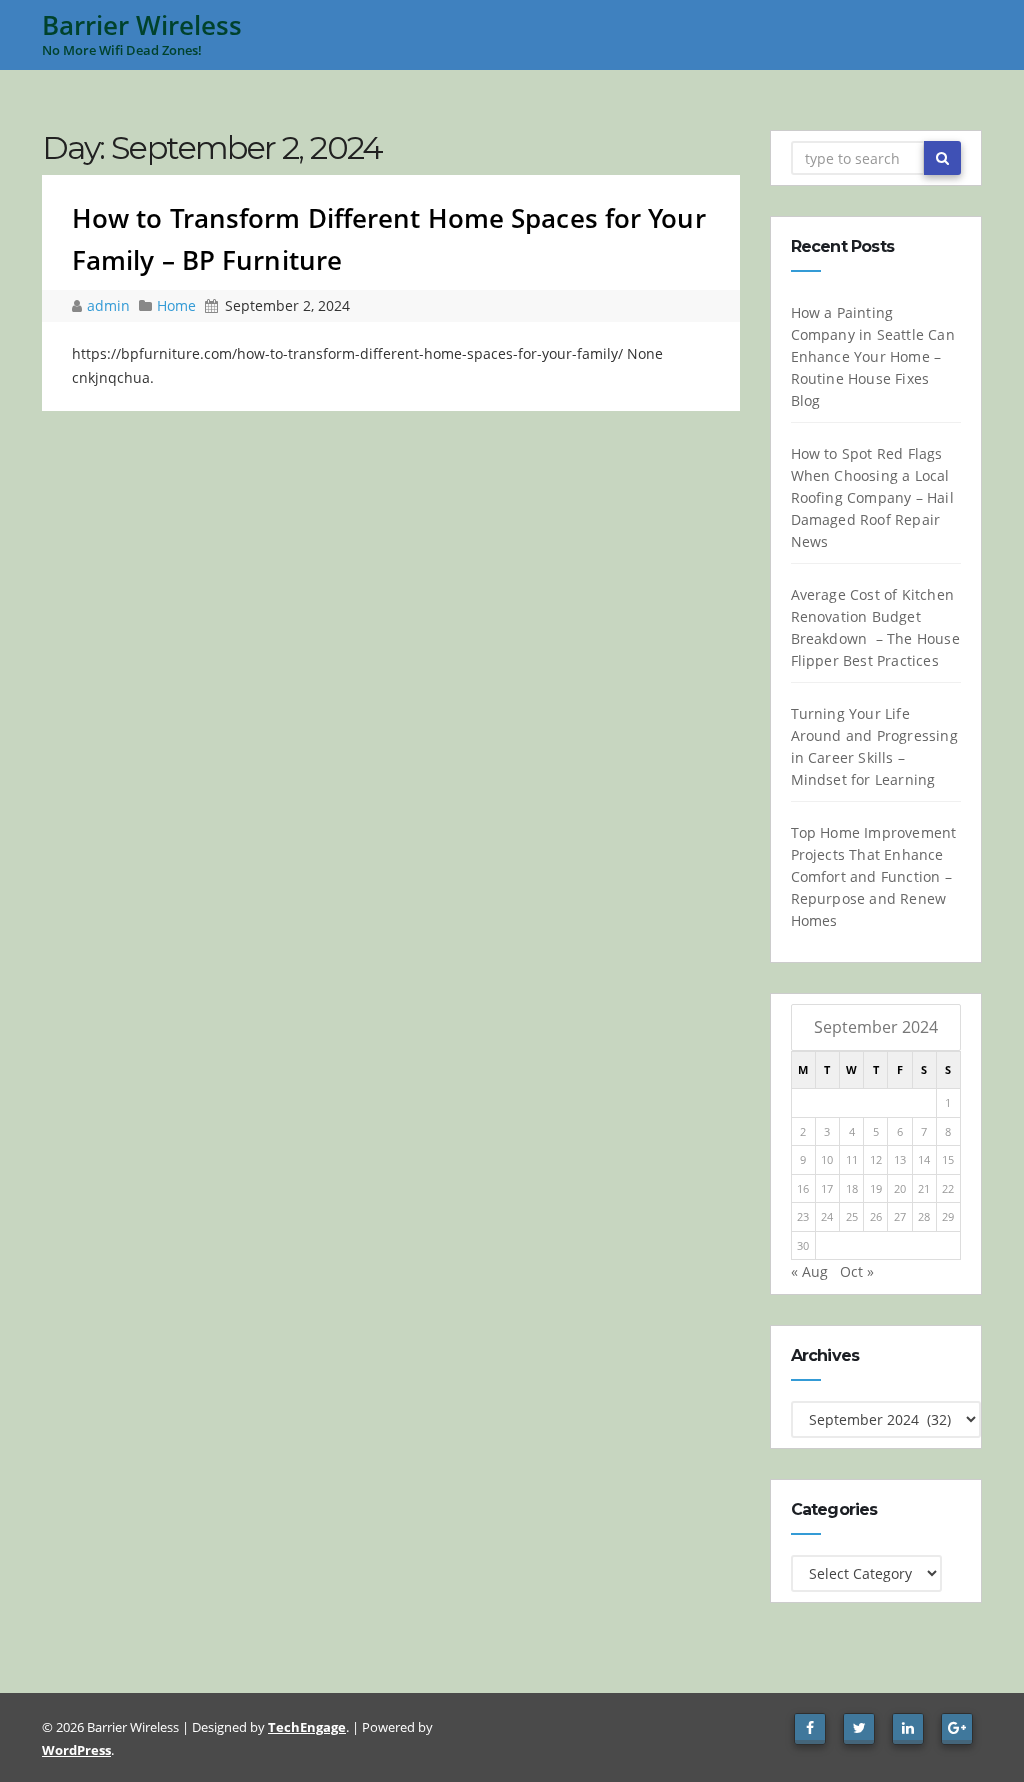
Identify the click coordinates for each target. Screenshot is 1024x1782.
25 (852, 1216)
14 (924, 1159)
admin (110, 305)
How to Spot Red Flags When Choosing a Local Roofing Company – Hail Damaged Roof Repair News (872, 497)
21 (924, 1188)
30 (803, 1245)
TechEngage (307, 1727)
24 (827, 1216)
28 (924, 1216)
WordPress (76, 1750)
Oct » (857, 1271)
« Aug (809, 1271)
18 (852, 1188)
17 (827, 1188)
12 (876, 1159)
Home (176, 305)
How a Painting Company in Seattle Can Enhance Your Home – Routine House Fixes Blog (873, 356)
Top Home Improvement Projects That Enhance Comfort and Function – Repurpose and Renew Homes (874, 876)
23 (803, 1216)
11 (852, 1159)
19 (876, 1188)
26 (876, 1216)
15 (948, 1159)
